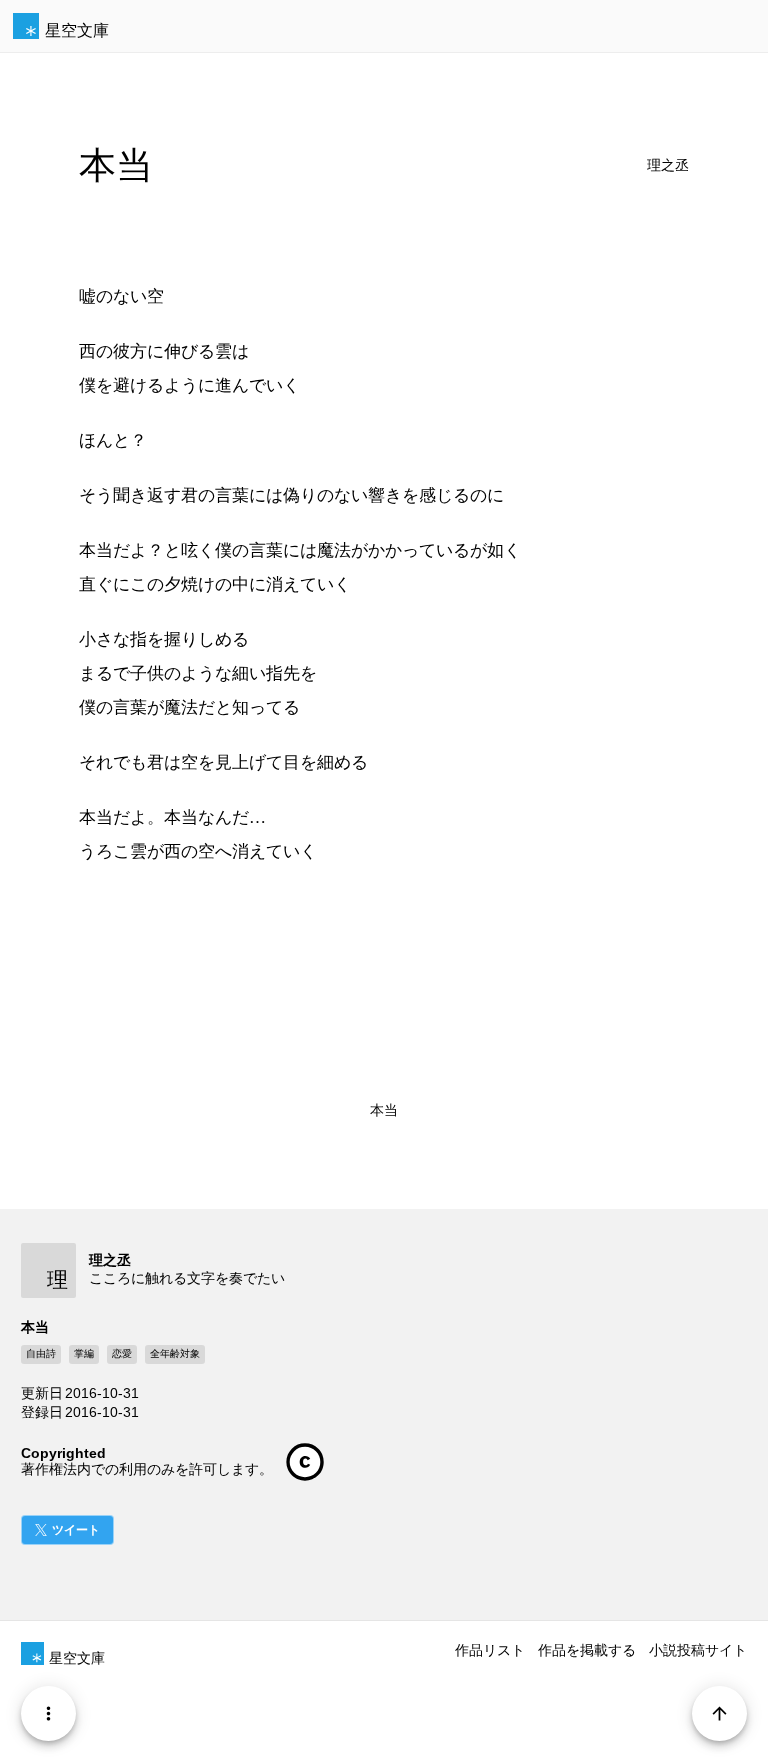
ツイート (76, 1530)
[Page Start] (719, 1713)
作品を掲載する (587, 1650)
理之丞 (668, 165)
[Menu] (48, 1713)
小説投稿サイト (698, 1650)
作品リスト (490, 1650)
